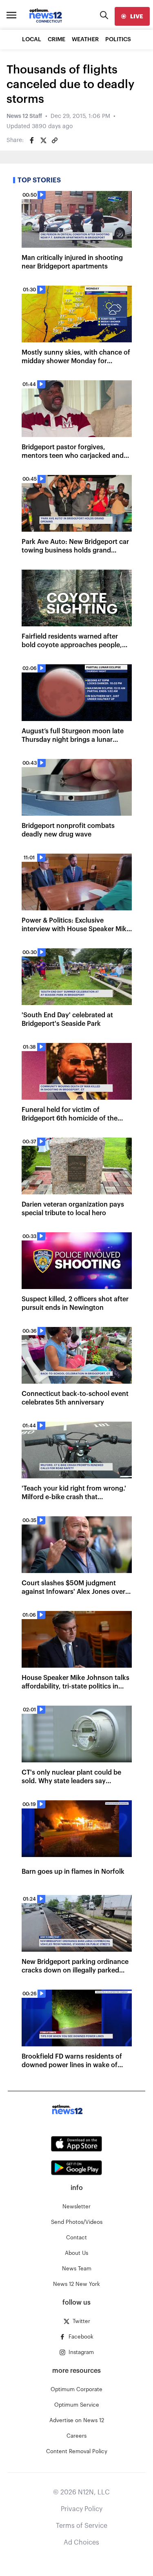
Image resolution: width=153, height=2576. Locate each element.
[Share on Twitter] (43, 140)
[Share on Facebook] (32, 140)
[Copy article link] (55, 140)
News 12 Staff (24, 116)
